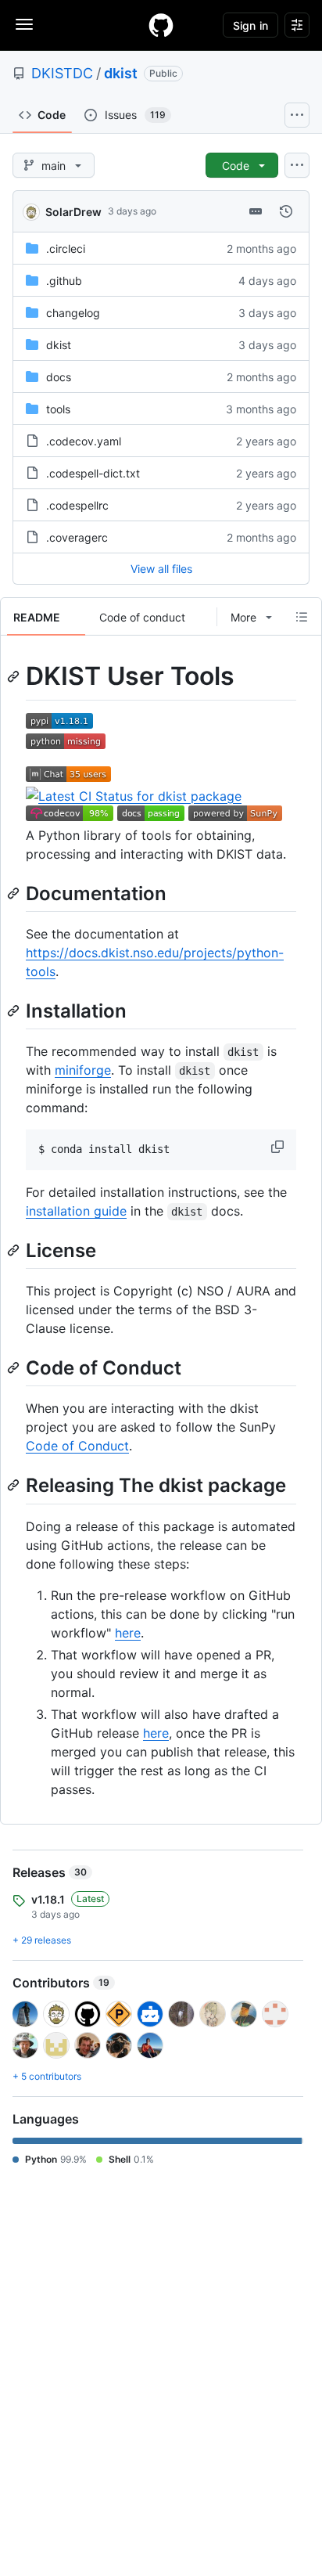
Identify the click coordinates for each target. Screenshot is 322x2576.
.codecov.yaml (84, 441)
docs (59, 377)
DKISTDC (62, 73)
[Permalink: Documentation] (15, 893)
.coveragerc (77, 537)
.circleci (66, 249)
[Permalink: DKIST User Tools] (15, 676)
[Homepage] (161, 25)
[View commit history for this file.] (286, 211)
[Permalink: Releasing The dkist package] (15, 1486)
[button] (279, 1147)
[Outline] (302, 617)
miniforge (83, 1070)
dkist (121, 73)
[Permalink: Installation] (15, 1011)
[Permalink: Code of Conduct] (15, 1367)
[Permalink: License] (15, 1250)
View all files (161, 569)
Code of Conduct (77, 1446)
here (128, 1633)
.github (64, 281)
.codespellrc (77, 505)
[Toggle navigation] (24, 24)
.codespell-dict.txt (93, 473)
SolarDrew (73, 212)
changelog (73, 313)
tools (58, 409)
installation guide (76, 1211)
